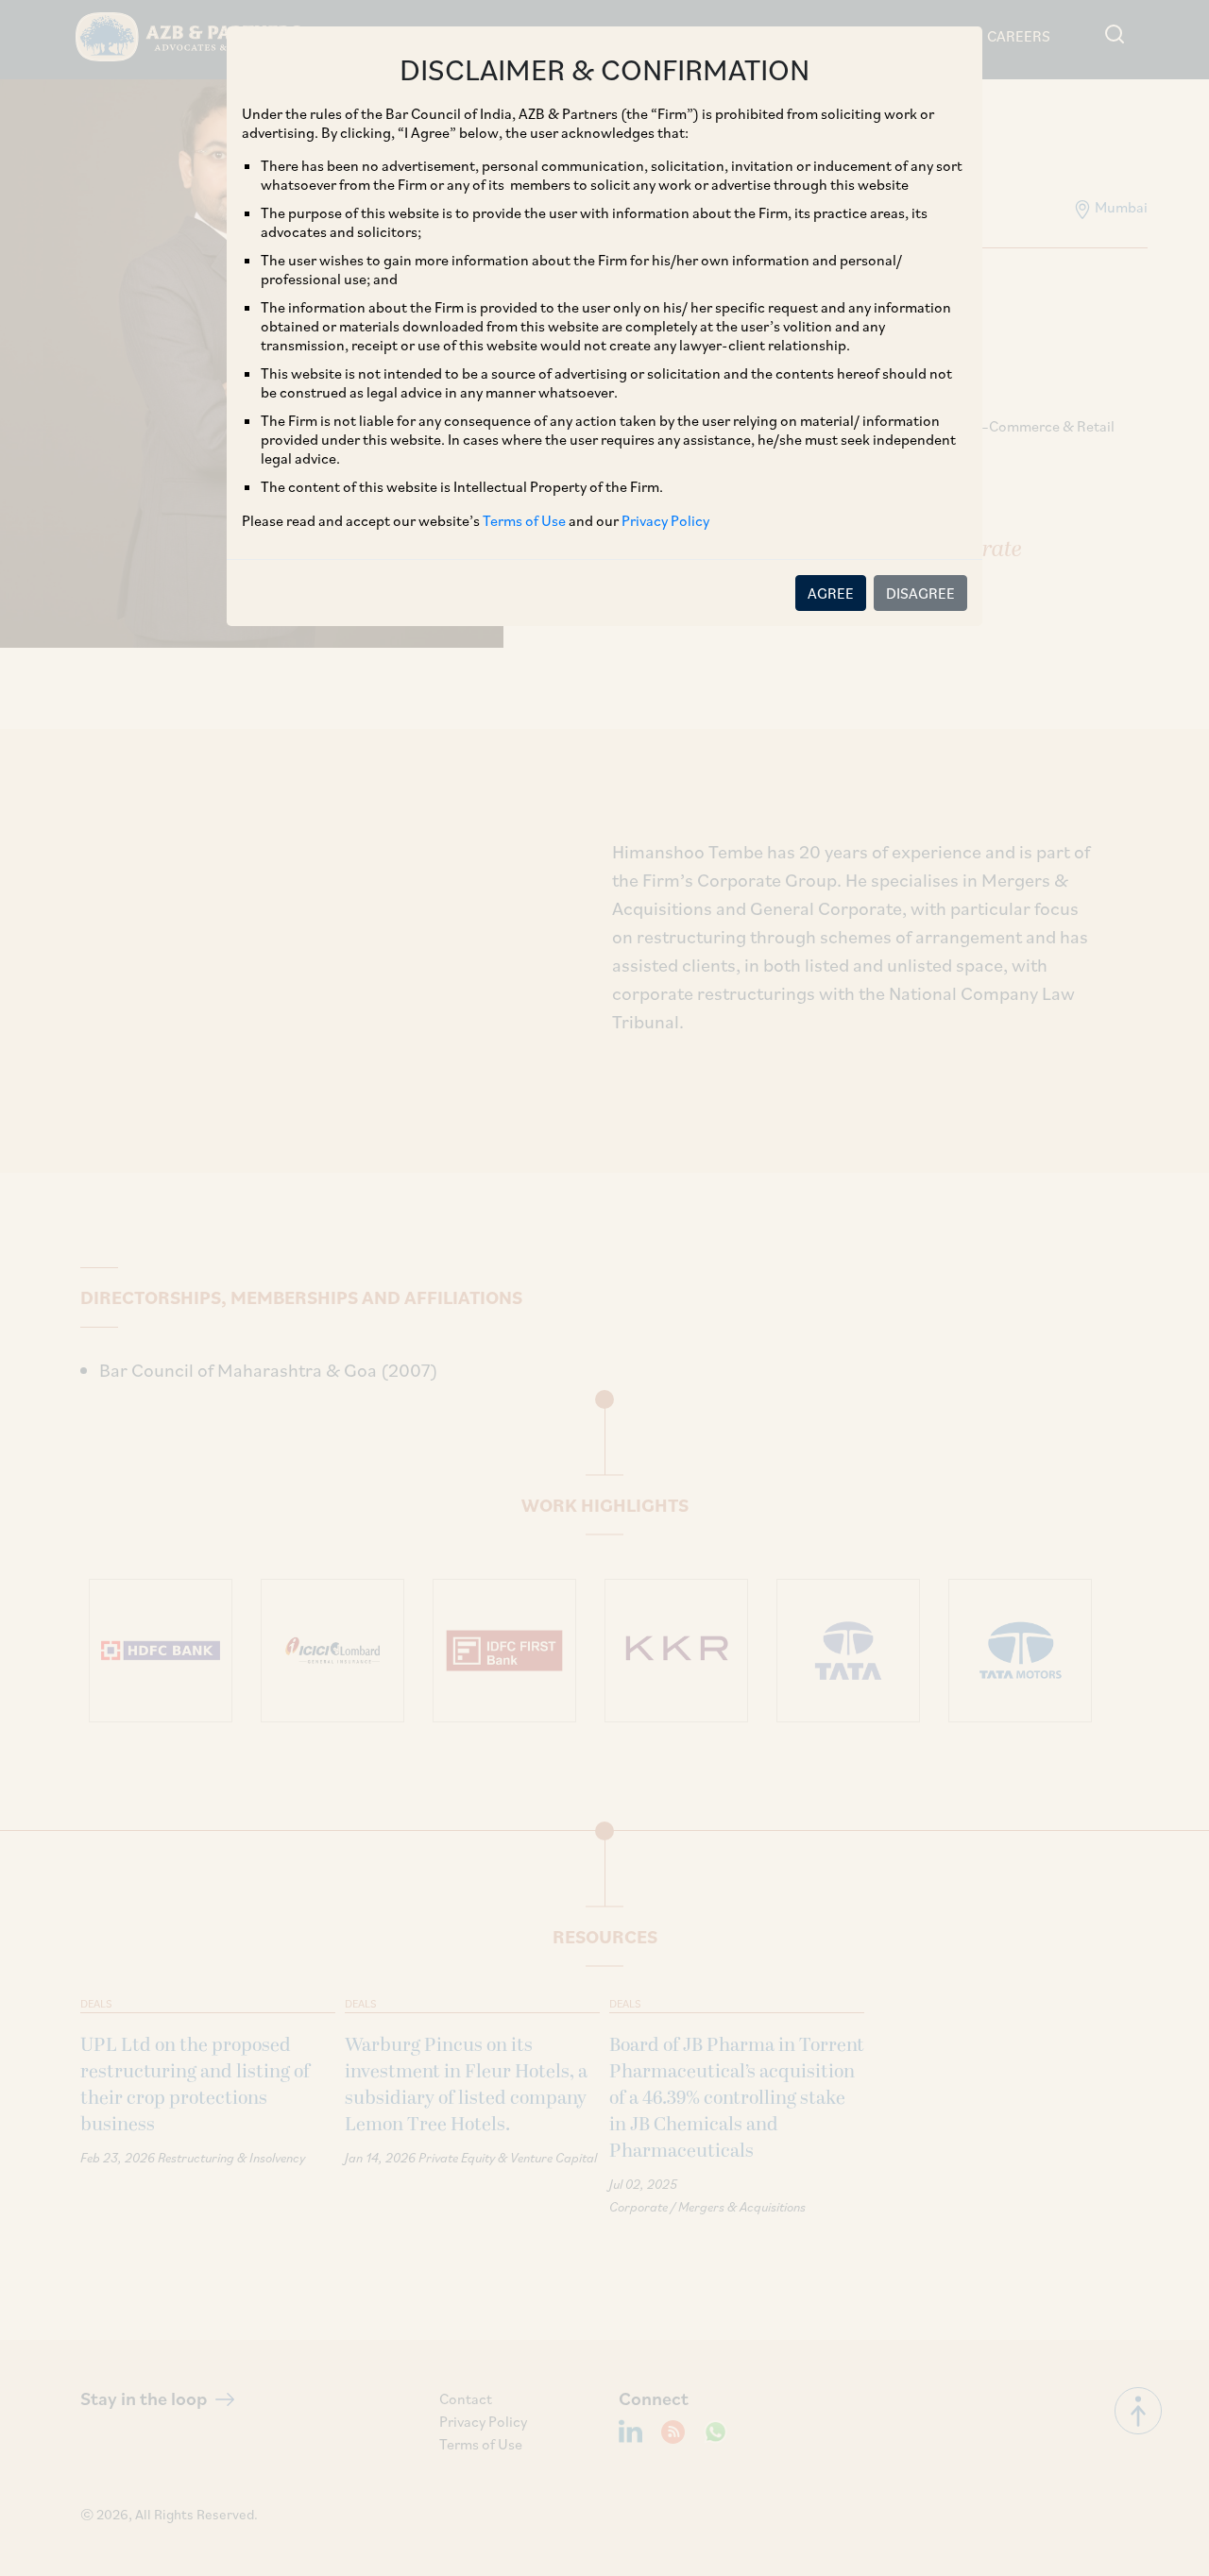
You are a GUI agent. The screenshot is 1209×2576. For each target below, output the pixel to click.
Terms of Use (524, 520)
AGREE (831, 593)
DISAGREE (920, 593)
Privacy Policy (665, 520)
